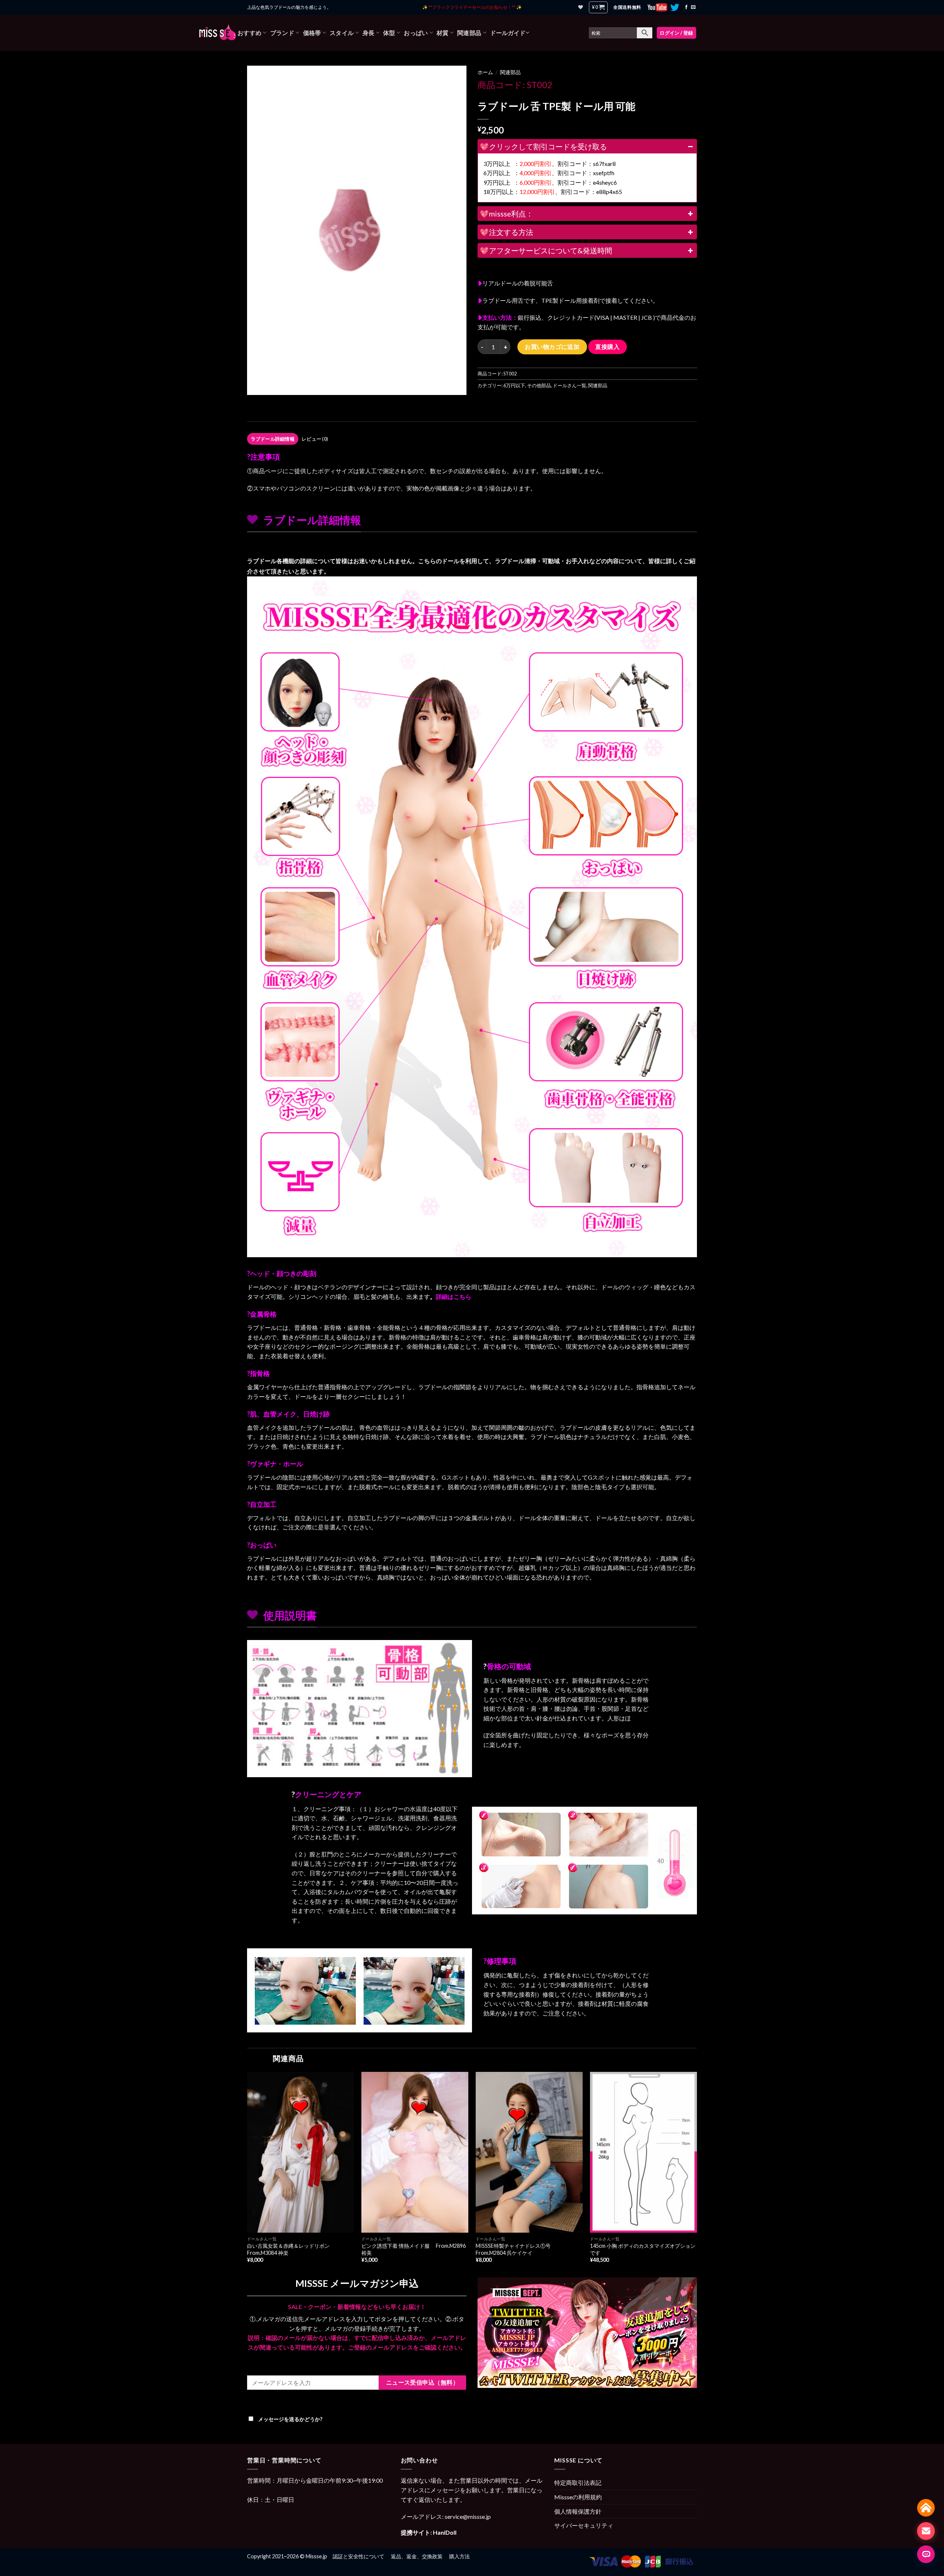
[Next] (697, 2174)
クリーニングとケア (328, 1794)
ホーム (485, 72)
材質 (443, 33)
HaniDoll (445, 2532)
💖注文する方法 (506, 232)
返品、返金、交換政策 (417, 2556)
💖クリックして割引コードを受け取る (543, 146)
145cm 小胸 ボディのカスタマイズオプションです (643, 2249)
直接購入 (607, 347)
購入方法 (459, 2556)
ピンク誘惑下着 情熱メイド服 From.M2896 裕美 (414, 2249)
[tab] (273, 439)
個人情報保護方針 (578, 2511)
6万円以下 (514, 385)
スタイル (342, 33)
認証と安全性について (358, 2556)
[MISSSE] (218, 33)
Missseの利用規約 (578, 2497)
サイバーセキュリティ (584, 2525)
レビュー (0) (315, 439)
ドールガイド (508, 33)
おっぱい (416, 33)
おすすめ (249, 33)
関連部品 (469, 33)
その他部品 (539, 385)
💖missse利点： (506, 214)
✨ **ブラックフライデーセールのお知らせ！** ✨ (472, 7)
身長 (369, 33)
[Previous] (247, 2174)
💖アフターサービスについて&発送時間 (546, 250)
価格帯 (312, 33)
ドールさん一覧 (570, 385)
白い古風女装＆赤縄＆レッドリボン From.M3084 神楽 (291, 2249)
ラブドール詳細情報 (273, 439)
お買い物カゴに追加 (552, 346)
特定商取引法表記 (578, 2483)
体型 (389, 33)
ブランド (282, 33)
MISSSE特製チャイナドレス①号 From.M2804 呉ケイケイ (516, 2249)
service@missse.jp (468, 2516)
